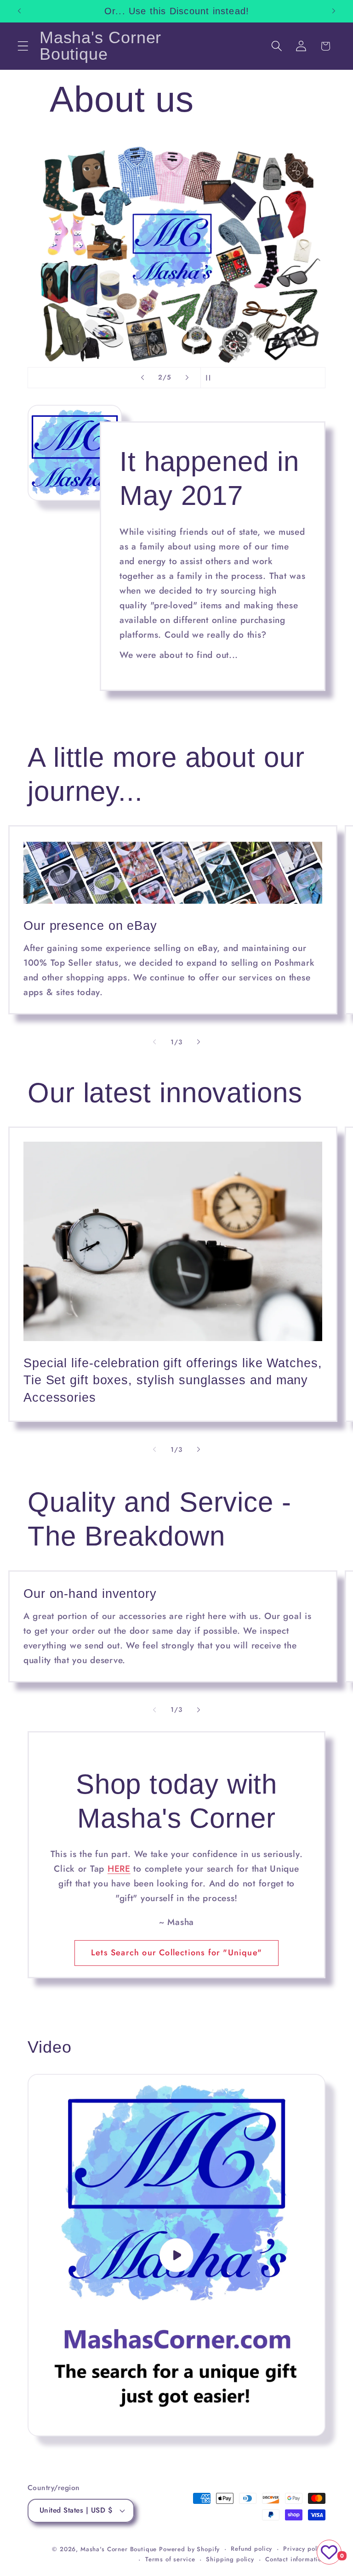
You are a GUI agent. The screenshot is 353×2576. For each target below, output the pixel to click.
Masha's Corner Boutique (119, 2549)
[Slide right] (199, 1042)
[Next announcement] (334, 11)
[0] (329, 2552)
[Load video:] (176, 2255)
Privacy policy (304, 2549)
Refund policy (251, 2549)
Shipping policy (230, 2559)
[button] (23, 46)
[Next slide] (187, 378)
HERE (119, 1868)
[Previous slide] (142, 378)
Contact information (295, 2559)
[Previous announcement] (19, 11)
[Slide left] (154, 1042)
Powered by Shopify (189, 2549)
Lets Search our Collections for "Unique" (176, 1953)
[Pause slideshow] (211, 378)
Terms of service (170, 2559)
